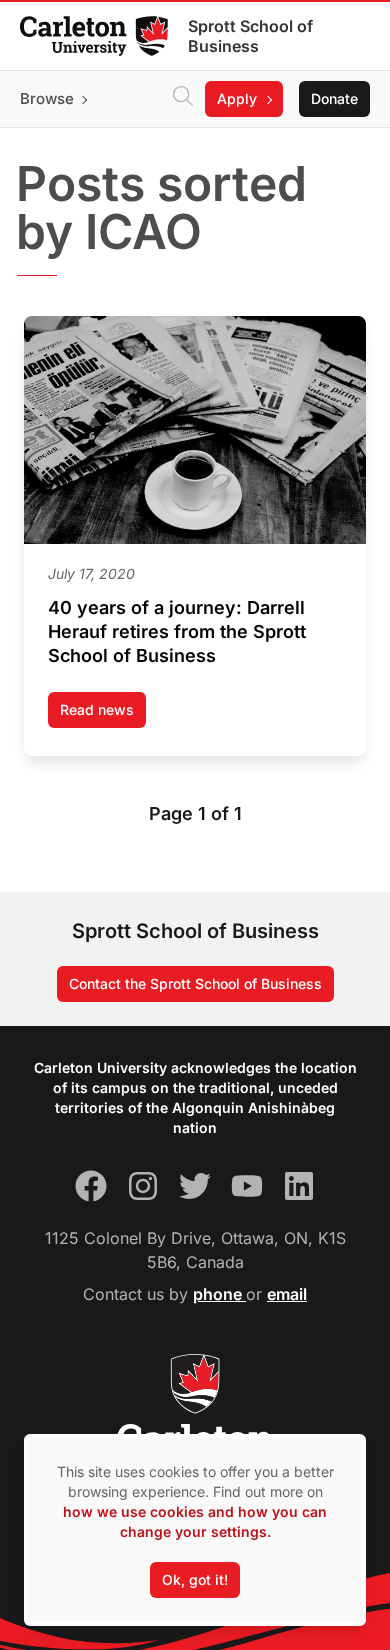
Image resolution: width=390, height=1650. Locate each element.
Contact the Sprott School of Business (195, 983)
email (287, 1294)
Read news (103, 714)
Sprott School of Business (250, 36)
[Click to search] (183, 99)
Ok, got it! (195, 1579)
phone (219, 1294)
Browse (47, 98)
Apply (237, 98)
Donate (334, 98)
